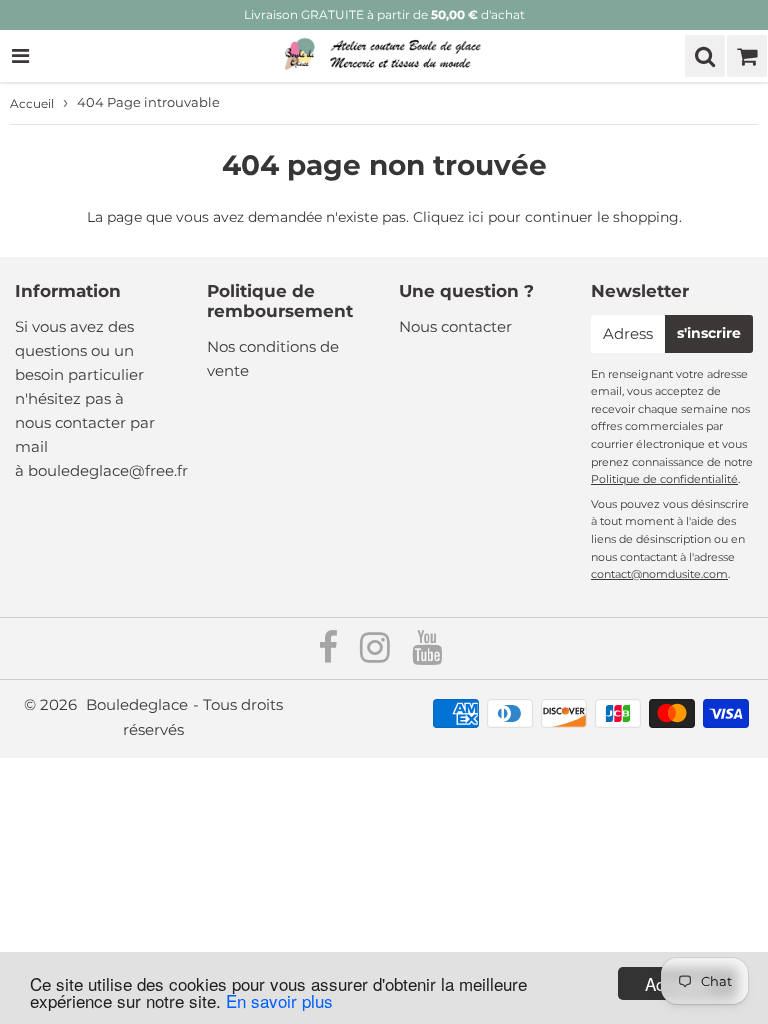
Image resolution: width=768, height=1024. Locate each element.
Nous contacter (455, 326)
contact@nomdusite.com (659, 574)
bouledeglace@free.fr (108, 470)
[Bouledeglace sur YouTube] (427, 654)
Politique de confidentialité (664, 479)
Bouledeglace (137, 704)
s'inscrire (709, 333)
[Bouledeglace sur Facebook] (330, 654)
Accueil (32, 103)
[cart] (747, 56)
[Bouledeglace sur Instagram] (377, 654)
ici (476, 217)
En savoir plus (279, 1000)
